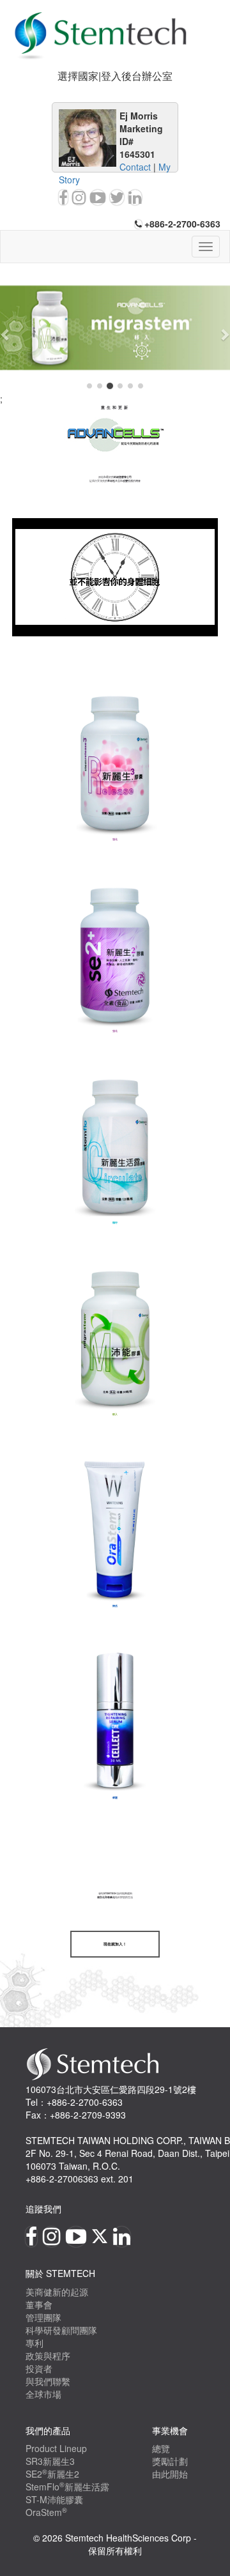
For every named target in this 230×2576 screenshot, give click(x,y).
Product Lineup (56, 2448)
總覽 (161, 2448)
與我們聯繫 (48, 2381)
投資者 (39, 2368)
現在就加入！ (115, 1944)
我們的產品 (48, 2430)
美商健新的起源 (57, 2292)
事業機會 (170, 2430)
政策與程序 (48, 2356)
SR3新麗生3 (50, 2461)
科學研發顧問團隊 (61, 2330)
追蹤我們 (43, 2209)
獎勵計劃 (170, 2461)
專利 (34, 2343)
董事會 (39, 2304)
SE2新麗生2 (52, 2474)
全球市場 (43, 2394)
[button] (6, 334)
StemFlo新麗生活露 (67, 2487)
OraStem (46, 2512)
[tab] (115, 76)
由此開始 (170, 2474)
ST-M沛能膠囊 (54, 2499)
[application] (115, 578)
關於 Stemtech (60, 2273)
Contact (135, 167)
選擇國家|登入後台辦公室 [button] (115, 76)
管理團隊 (43, 2317)
